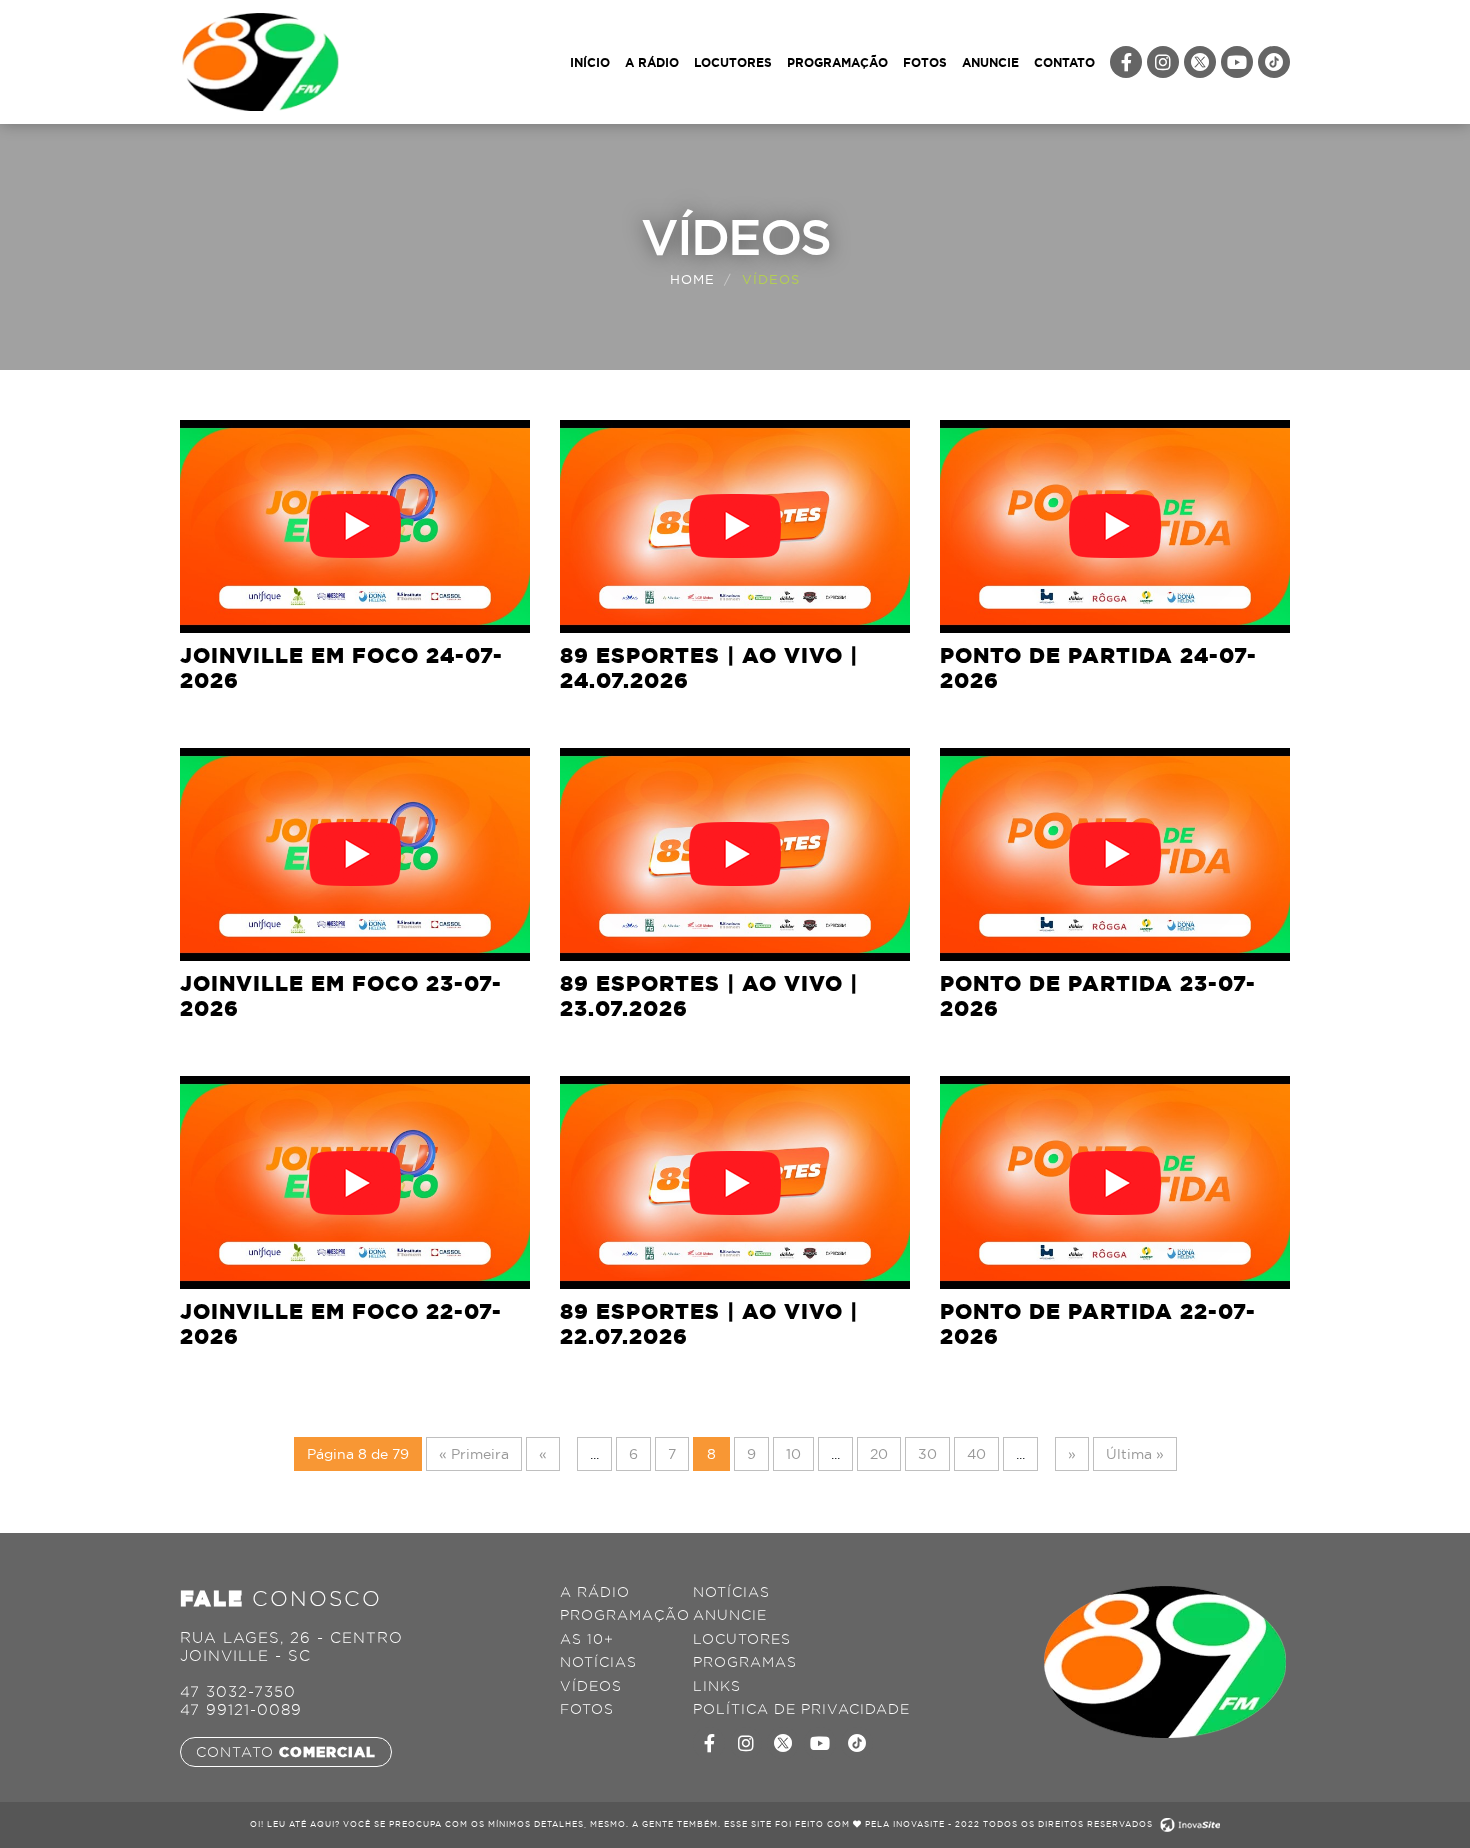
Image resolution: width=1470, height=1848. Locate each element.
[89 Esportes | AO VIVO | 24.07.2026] (735, 526)
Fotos (925, 62)
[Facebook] (1126, 62)
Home (692, 279)
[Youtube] (1237, 62)
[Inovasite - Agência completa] (1188, 1824)
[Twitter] (1200, 62)
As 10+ (587, 1639)
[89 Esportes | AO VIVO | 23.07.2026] (735, 854)
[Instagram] (1163, 62)
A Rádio (652, 62)
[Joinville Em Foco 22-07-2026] (355, 1182)
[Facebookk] (709, 1743)
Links (717, 1686)
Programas (745, 1662)
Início (590, 62)
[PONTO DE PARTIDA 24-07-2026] (1115, 526)
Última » (1135, 1454)
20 (879, 1454)
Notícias (598, 1662)
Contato (1064, 62)
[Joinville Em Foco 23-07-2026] (355, 854)
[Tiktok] (1274, 62)
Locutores (733, 62)
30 (927, 1454)
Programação (837, 62)
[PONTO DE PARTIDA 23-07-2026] (1115, 854)
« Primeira (474, 1454)
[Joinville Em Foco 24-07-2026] (355, 526)
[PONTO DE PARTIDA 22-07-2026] (1115, 1182)
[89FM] (260, 60)
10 (793, 1454)
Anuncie (990, 62)
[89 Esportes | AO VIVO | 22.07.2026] (735, 1182)
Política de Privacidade (801, 1709)
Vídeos (591, 1686)
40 (976, 1454)
